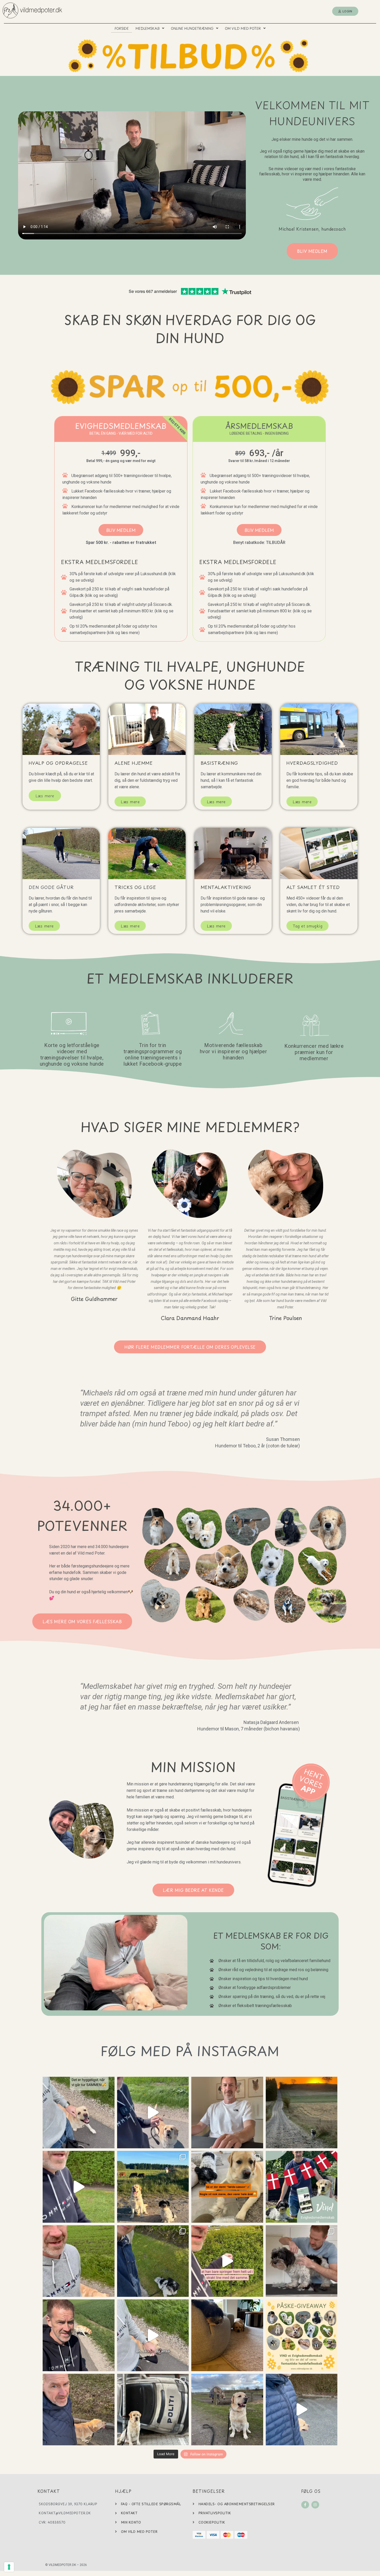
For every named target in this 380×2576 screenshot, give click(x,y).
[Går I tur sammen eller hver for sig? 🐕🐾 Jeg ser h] (79, 2113)
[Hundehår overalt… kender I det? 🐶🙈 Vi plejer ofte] (227, 2187)
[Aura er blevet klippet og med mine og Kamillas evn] (302, 2261)
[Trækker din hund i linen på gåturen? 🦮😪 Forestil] (227, 2261)
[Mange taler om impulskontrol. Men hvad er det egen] (227, 2410)
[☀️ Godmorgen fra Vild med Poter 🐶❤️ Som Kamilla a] (227, 2113)
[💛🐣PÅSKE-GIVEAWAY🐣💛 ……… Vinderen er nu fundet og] (302, 2335)
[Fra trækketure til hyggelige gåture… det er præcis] (302, 2410)
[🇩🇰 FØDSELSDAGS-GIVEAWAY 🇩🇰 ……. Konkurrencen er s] (302, 2187)
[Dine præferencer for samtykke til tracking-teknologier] (9, 2567)
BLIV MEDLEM (121, 530)
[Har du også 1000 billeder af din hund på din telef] (153, 2410)
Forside (122, 28)
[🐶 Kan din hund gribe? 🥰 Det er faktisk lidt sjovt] (153, 2113)
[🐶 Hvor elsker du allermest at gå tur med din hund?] (302, 2113)
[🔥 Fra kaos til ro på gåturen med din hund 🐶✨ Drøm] (79, 2410)
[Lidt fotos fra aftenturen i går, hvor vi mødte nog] (153, 2187)
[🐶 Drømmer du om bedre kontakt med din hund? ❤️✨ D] (79, 2187)
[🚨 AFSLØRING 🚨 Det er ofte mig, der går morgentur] (153, 2261)
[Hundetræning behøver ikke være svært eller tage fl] (79, 2261)
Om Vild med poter (243, 28)
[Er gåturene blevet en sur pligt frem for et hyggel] (153, 2335)
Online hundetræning (192, 28)
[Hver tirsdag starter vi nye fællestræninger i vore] (79, 2335)
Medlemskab (147, 28)
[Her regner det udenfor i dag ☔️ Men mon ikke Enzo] (227, 2335)
